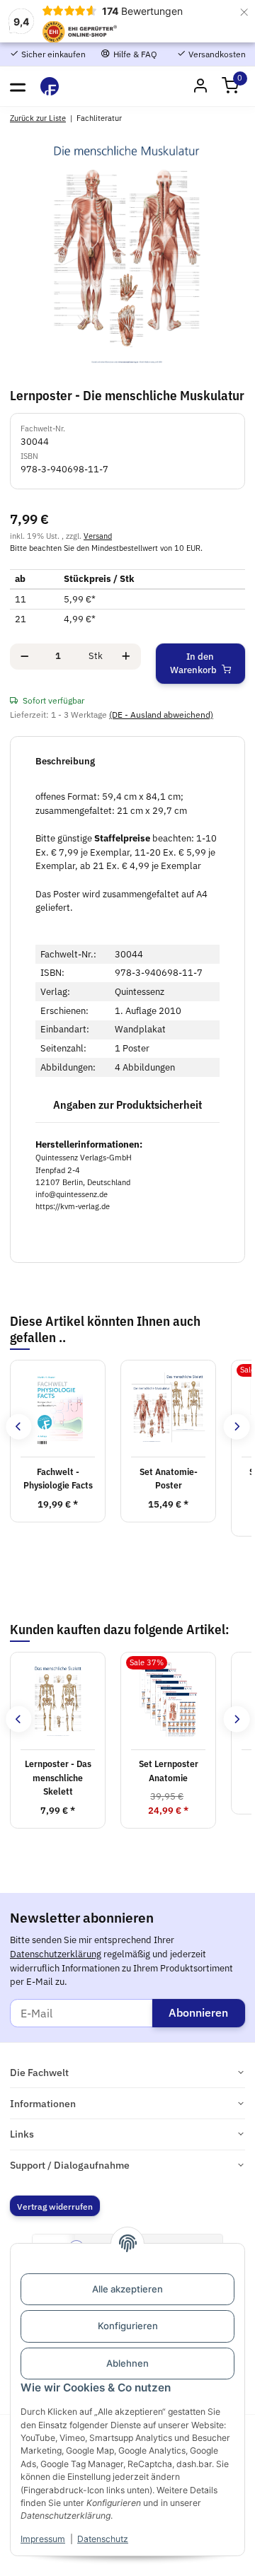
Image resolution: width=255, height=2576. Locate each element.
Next (236, 1427)
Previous (19, 1427)
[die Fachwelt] (50, 86)
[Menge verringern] (24, 657)
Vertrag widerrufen (55, 2206)
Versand (98, 536)
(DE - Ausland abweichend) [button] (161, 714)
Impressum (43, 2539)
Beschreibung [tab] (65, 761)
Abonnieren (198, 2012)
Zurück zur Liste (38, 118)
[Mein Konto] (200, 87)
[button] (230, 87)
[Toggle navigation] (18, 86)
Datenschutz (103, 2539)
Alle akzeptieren (127, 2289)
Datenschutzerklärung (56, 1954)
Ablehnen (127, 2363)
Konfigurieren (128, 2326)
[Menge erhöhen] (126, 657)
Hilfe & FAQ (134, 54)
